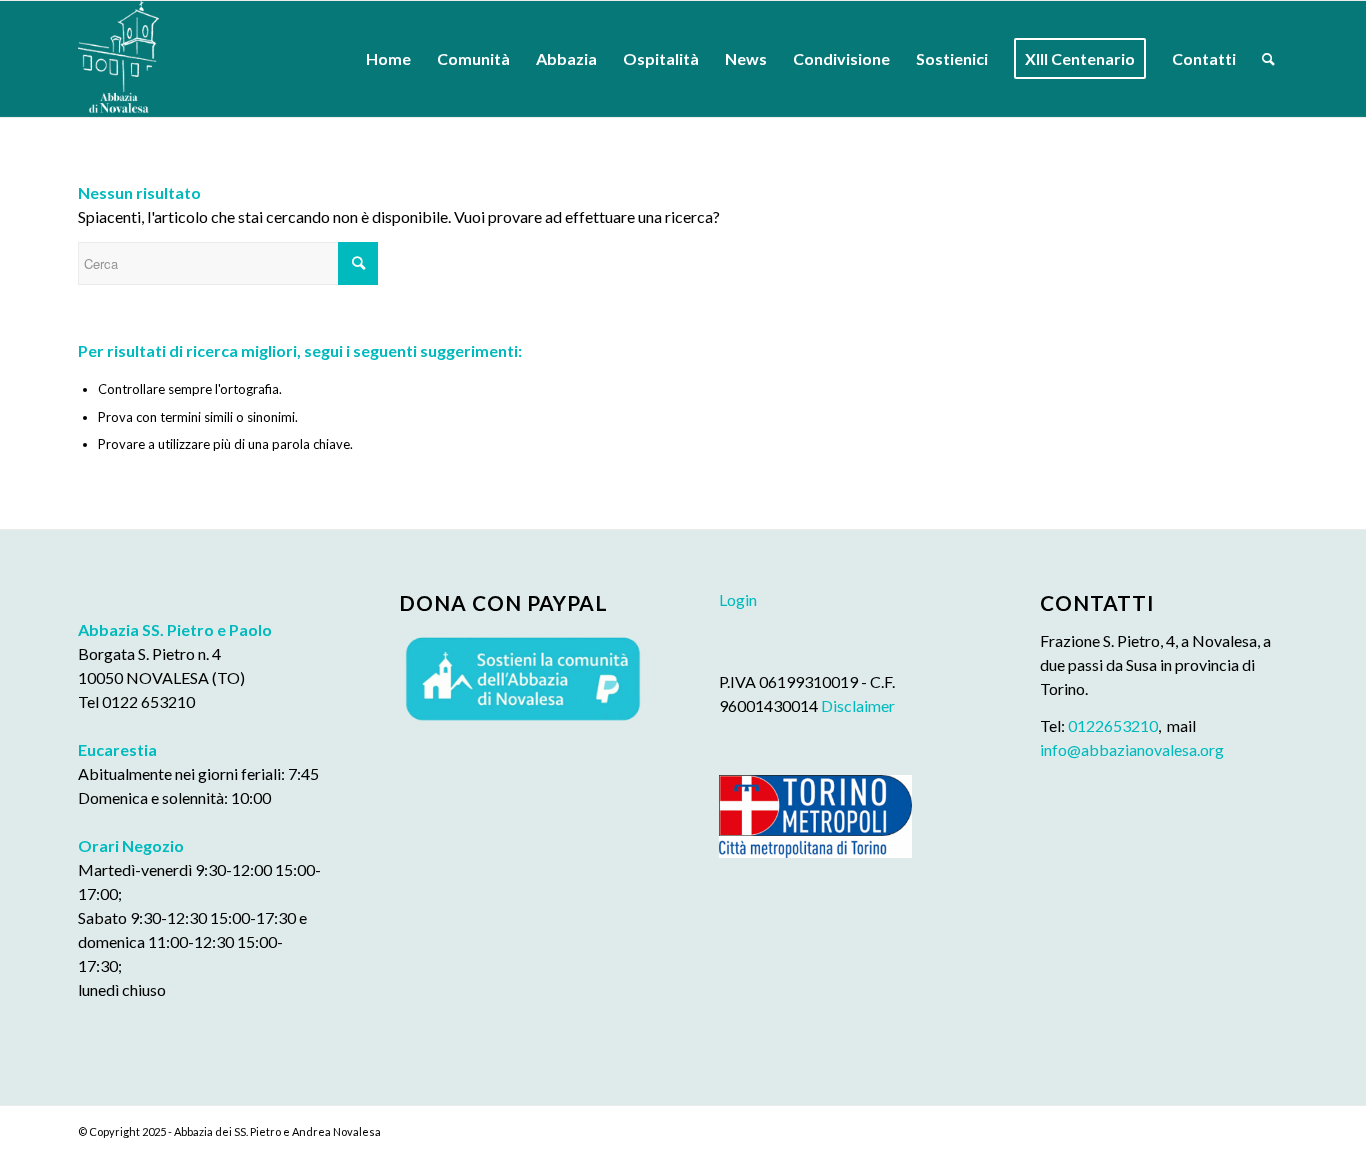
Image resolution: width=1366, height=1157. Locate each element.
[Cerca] (1268, 59)
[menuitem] (388, 59)
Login (738, 599)
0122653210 (1113, 725)
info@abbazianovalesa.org (1132, 749)
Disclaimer (858, 705)
